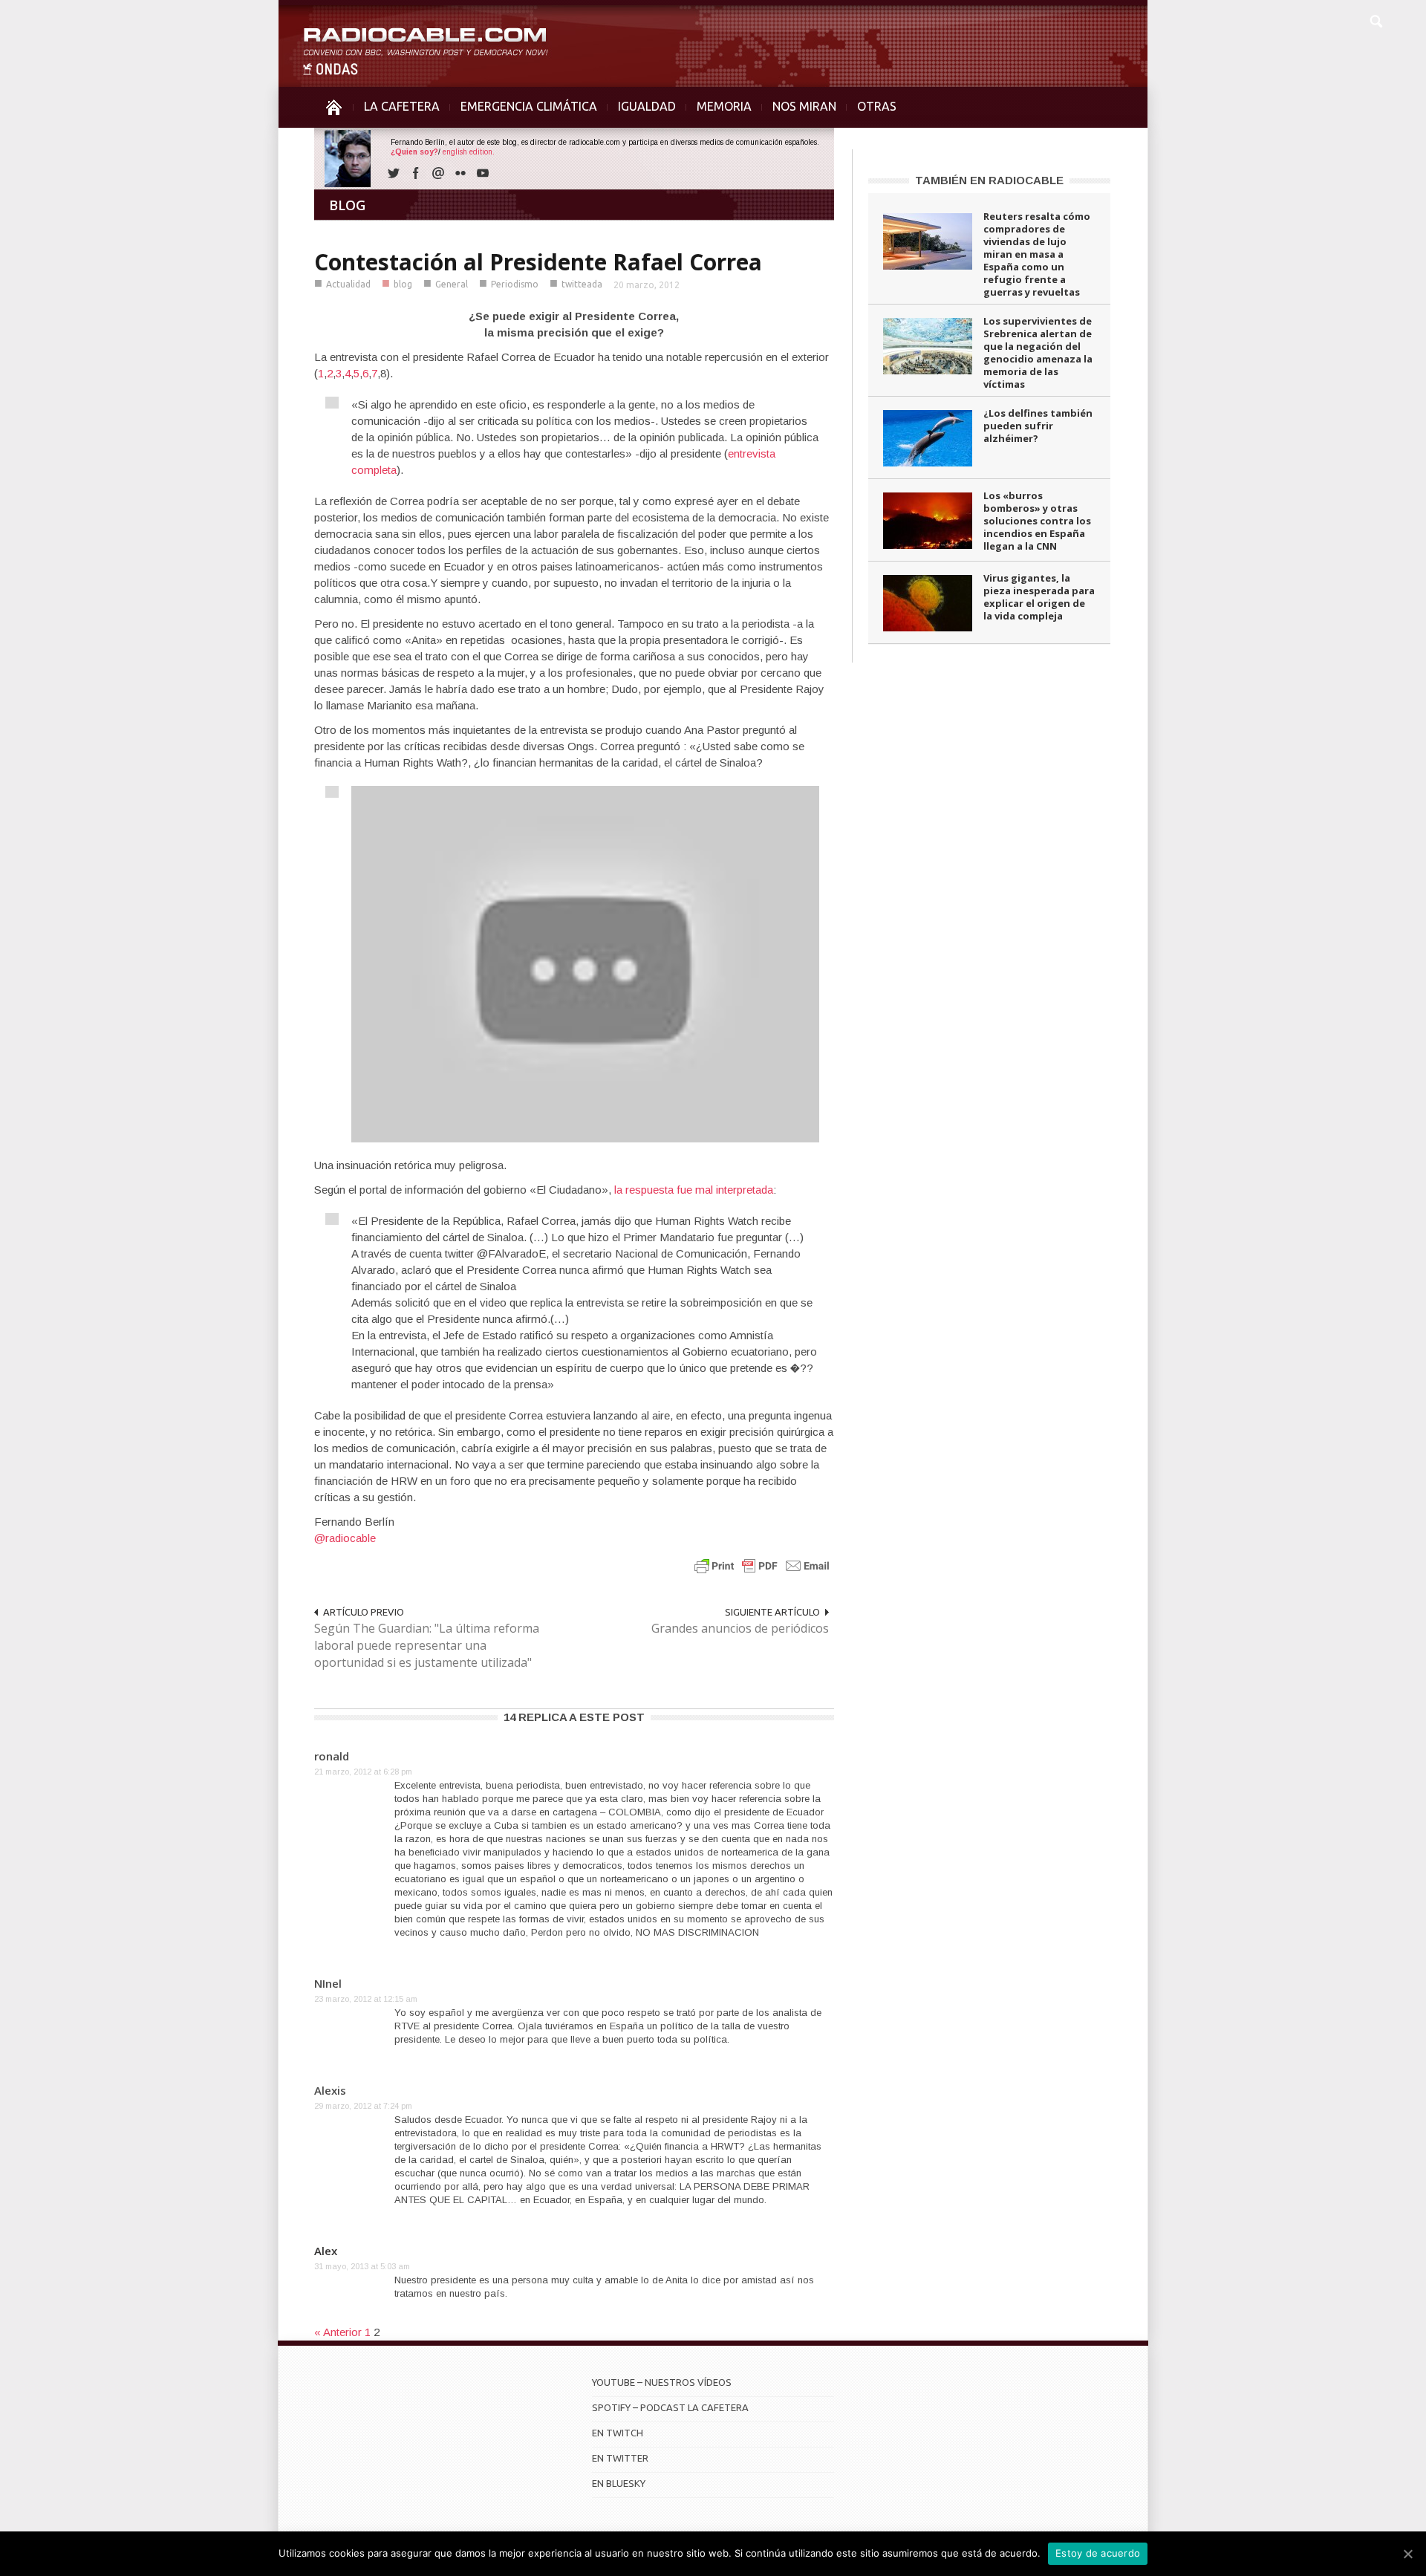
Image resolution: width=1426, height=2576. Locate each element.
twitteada (582, 284)
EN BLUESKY (619, 2483)
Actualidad (348, 284)
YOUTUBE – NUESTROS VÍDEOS (662, 2382)
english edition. (469, 152)
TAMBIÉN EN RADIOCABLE (989, 180)
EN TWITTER (620, 2458)
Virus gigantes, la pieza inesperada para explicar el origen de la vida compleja (1039, 597)
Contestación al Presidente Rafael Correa (538, 262)
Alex (326, 2251)
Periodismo (515, 284)
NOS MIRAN (804, 106)
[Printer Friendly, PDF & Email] (762, 1565)
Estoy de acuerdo (1098, 2553)
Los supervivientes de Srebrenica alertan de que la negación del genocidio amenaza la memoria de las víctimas (1038, 352)
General (452, 284)
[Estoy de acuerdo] (1407, 2554)
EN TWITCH (618, 2433)
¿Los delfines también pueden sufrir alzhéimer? (1038, 426)
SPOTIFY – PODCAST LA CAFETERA (670, 2407)
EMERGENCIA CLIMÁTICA (529, 106)
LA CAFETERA (402, 106)
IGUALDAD (647, 106)
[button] (1375, 19)
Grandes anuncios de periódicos (740, 1628)
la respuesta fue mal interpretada (694, 1190)
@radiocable (345, 1538)
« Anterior (338, 2332)
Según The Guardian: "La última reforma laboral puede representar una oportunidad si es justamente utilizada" (427, 1645)
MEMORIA (724, 106)
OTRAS (877, 106)
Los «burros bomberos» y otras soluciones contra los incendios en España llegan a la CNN (1037, 521)
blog (403, 284)
